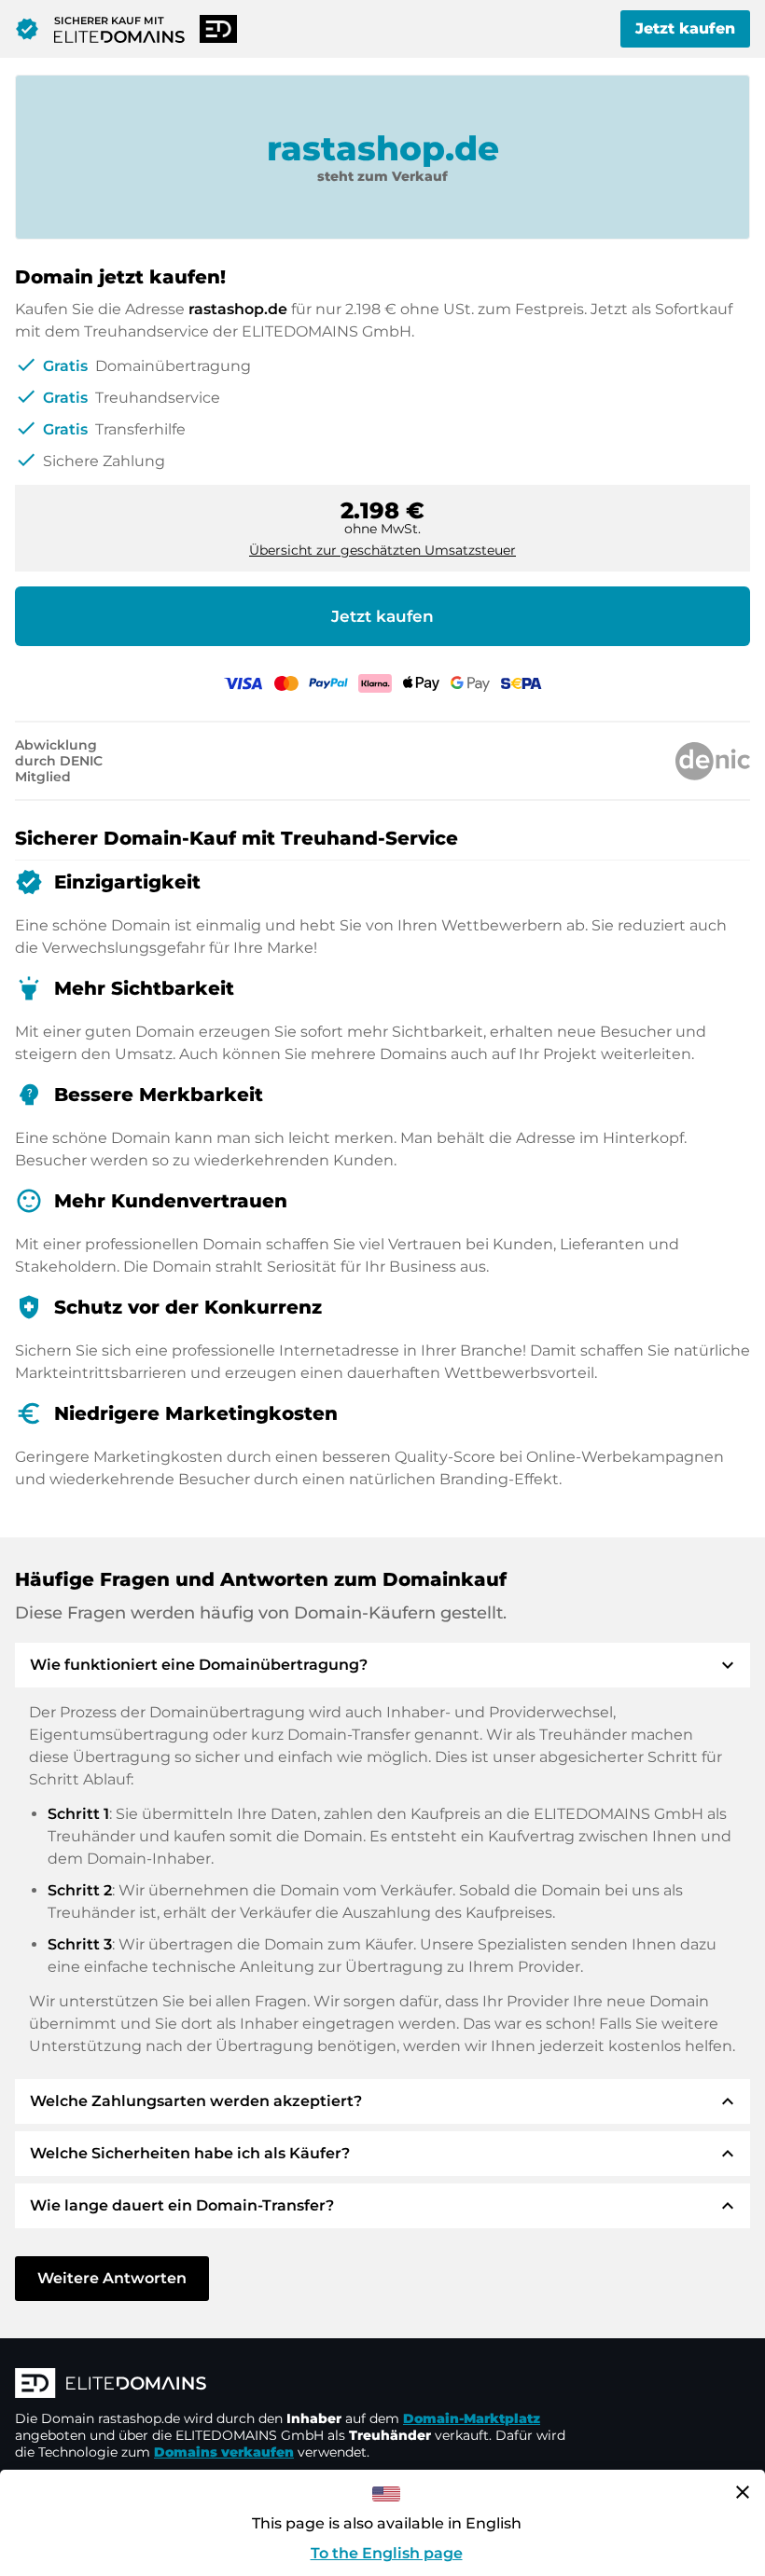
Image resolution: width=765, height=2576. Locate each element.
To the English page (387, 2553)
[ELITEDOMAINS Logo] (295, 2385)
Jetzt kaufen (685, 28)
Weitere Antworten (112, 2278)
